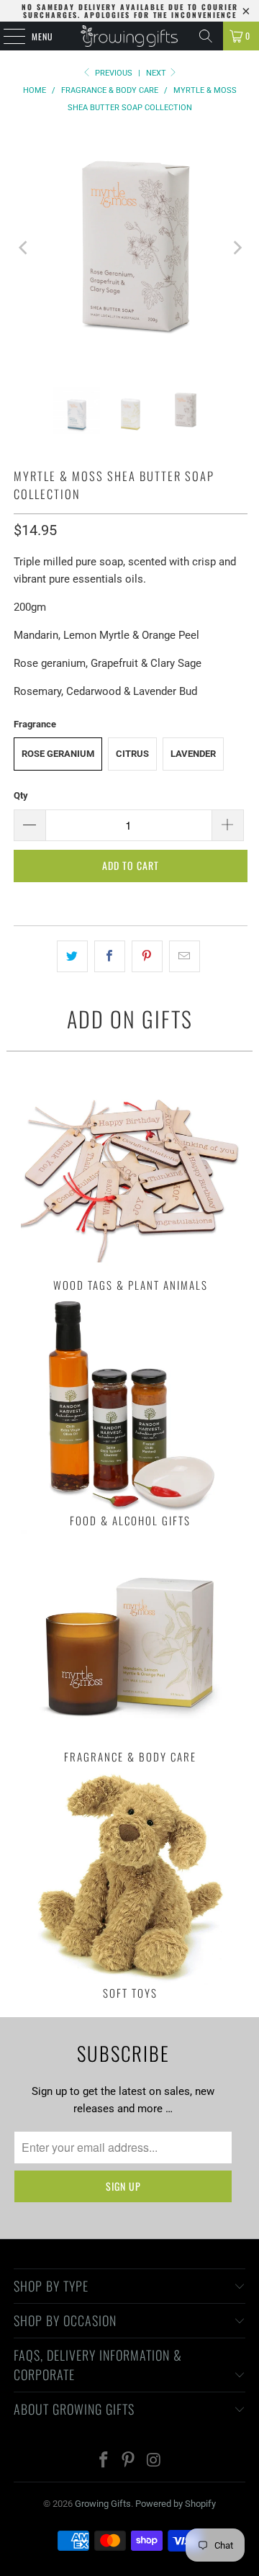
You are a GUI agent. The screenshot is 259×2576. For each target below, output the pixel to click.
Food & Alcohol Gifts (131, 1411)
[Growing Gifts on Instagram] (154, 2461)
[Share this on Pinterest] (147, 956)
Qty (21, 795)
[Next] (237, 248)
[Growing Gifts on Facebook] (104, 2461)
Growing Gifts (103, 2504)
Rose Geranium (58, 754)
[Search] (206, 36)
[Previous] (24, 248)
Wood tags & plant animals (131, 1175)
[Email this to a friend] (185, 956)
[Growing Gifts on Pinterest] (129, 2461)
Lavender (193, 754)
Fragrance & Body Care (131, 1647)
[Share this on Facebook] (110, 956)
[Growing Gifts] (129, 36)
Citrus (132, 754)
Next (157, 73)
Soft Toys (131, 1883)
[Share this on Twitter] (72, 956)
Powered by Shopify (176, 2504)
